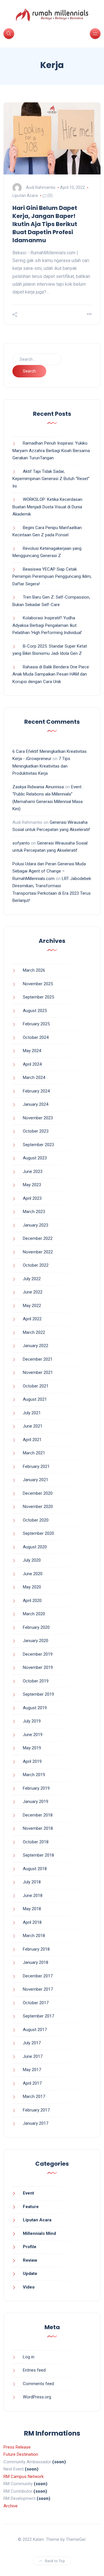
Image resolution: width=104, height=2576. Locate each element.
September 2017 (38, 2016)
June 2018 (33, 1896)
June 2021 (33, 1426)
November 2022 (38, 1252)
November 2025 (38, 984)
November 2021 (38, 1372)
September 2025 (38, 997)
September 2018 (38, 1855)
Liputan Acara (25, 195)
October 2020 (36, 1520)
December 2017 (38, 1976)
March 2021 (34, 1453)
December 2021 (38, 1359)
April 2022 (32, 1319)
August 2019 (35, 1708)
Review (30, 2260)
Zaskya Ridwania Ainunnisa (38, 787)
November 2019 (38, 1667)
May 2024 (32, 1051)
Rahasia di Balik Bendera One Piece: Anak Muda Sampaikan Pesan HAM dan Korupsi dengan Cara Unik (51, 674)
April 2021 (32, 1440)
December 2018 (38, 1815)
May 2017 (32, 2070)
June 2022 (33, 1292)
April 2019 (32, 1761)
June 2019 (33, 1735)
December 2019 (38, 1654)
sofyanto (21, 843)
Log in (29, 2357)
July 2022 (32, 1279)
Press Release (17, 2447)
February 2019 (36, 1788)
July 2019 (32, 1721)
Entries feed (34, 2370)
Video (29, 2287)
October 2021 (36, 1386)
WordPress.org (37, 2397)
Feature (31, 2207)
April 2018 (32, 1922)
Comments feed (38, 2384)
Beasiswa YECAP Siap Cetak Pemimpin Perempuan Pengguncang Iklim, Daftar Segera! (52, 577)
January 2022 (36, 1346)
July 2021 (32, 1413)
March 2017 (34, 2096)
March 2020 (34, 1614)
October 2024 (36, 1037)
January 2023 (36, 1225)
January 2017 (36, 2123)
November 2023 (38, 1118)
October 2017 (36, 2003)
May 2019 (32, 1748)
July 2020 (32, 1560)
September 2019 (38, 1694)
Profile (30, 2247)
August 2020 (35, 1547)
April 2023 (32, 1198)
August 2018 (35, 1869)
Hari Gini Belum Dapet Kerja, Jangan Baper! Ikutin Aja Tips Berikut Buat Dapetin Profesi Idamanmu (45, 224)
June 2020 (33, 1574)
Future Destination (21, 2454)
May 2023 (32, 1185)
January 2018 (36, 1962)
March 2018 (34, 1936)
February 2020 (36, 1627)
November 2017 (38, 1989)
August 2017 (35, 2030)
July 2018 (32, 1882)
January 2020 (36, 1641)
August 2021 (35, 1399)
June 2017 (33, 2056)
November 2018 (38, 1828)
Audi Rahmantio (41, 187)
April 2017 (32, 2083)
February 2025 (36, 1024)
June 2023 (33, 1172)
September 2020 (38, 1533)
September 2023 (38, 1145)
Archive (11, 2506)
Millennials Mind (39, 2233)
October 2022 (36, 1265)
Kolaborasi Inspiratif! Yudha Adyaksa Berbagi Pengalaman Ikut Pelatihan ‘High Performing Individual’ (47, 625)
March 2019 (34, 1775)
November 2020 (38, 1507)
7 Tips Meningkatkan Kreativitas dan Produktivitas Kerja (41, 766)
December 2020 (38, 1493)
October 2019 (36, 1681)
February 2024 (36, 1091)
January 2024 (36, 1104)
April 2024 (32, 1064)
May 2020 (32, 1587)
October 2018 (36, 1842)
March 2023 (34, 1212)
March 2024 (34, 1078)
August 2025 (35, 1011)
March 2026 (34, 970)
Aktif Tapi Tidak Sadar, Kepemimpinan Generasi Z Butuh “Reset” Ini (51, 479)
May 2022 (32, 1306)
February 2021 (36, 1466)
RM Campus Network (24, 2477)
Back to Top (55, 2561)
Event (28, 2193)
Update (30, 2274)
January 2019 (36, 1802)
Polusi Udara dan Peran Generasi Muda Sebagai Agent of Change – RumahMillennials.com (49, 871)
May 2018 (32, 1909)
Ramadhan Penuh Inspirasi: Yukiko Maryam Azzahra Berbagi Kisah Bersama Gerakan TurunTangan (51, 451)
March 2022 (34, 1332)
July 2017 (32, 2043)
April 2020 (32, 1601)
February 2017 (36, 2110)
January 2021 (36, 1480)
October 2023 (36, 1131)
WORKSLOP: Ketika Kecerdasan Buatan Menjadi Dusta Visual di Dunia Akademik (47, 507)
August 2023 (35, 1158)
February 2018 (36, 1949)
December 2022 (38, 1238)
